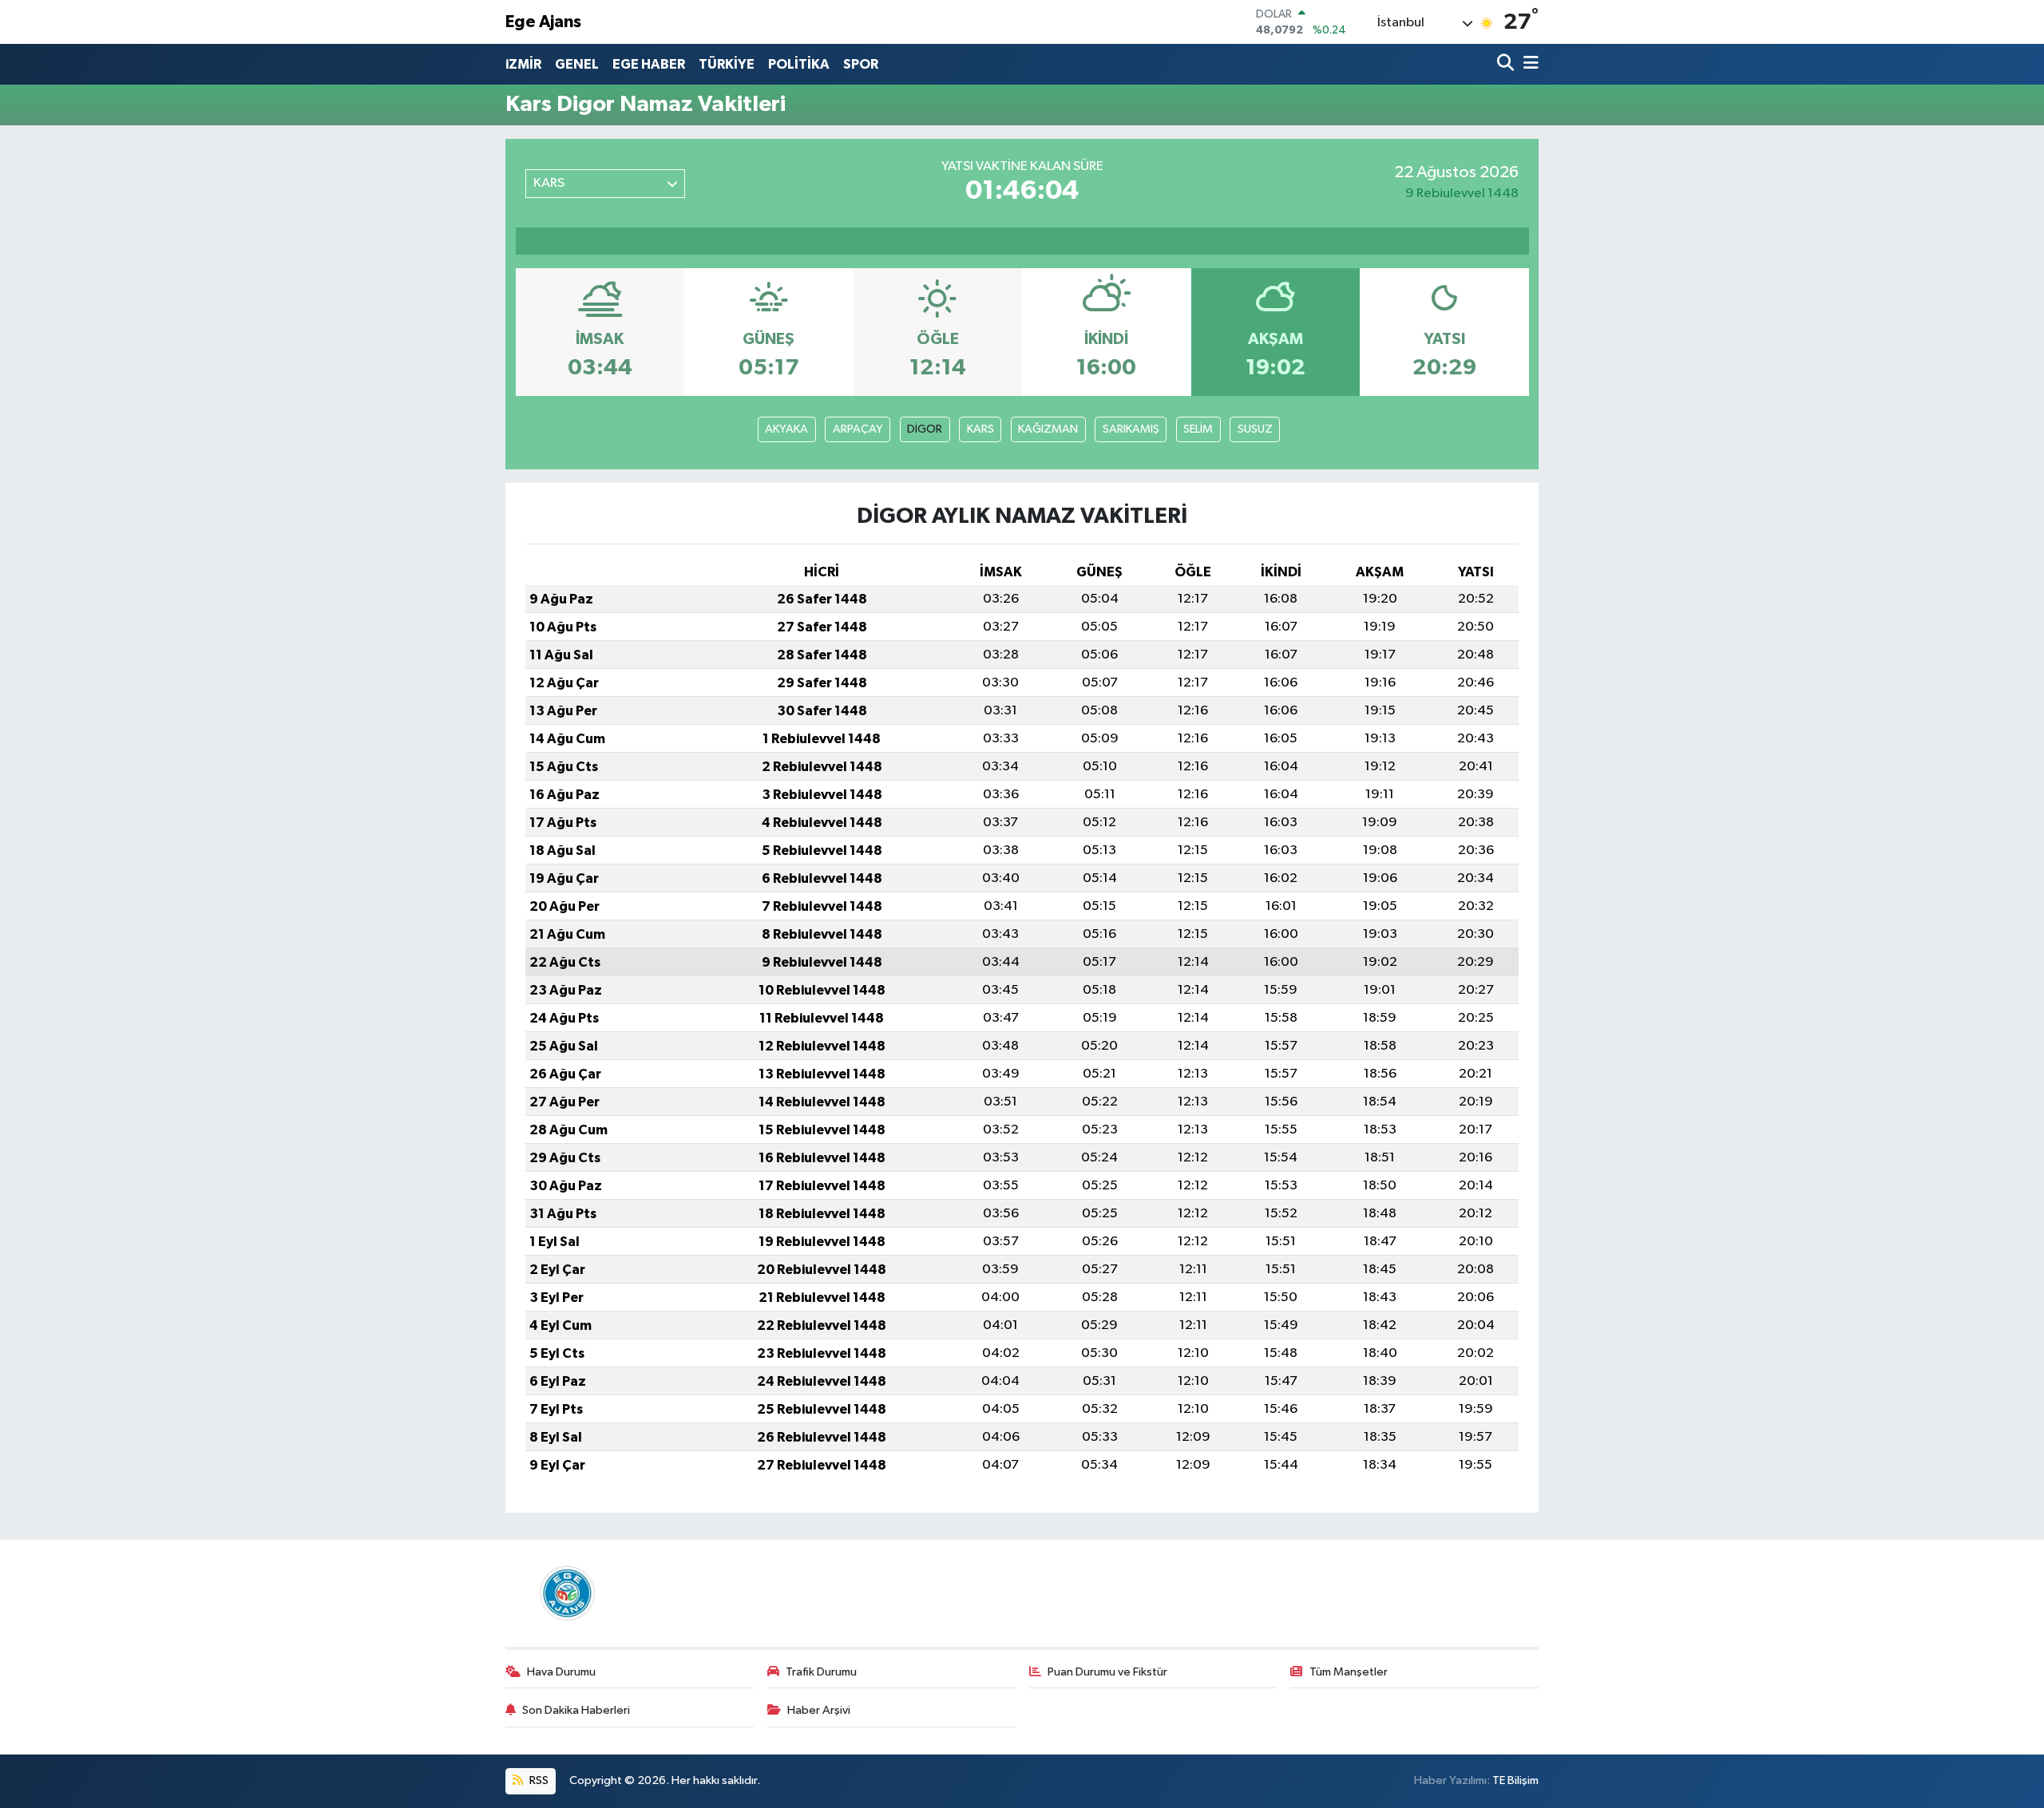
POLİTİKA (799, 64)
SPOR (861, 64)
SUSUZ (1255, 429)
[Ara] (1507, 64)
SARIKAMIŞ (1131, 429)
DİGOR (925, 429)
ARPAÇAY (858, 429)
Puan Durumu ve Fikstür (1107, 1672)
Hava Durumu (561, 1672)
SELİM (1198, 429)
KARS (980, 429)
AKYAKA (786, 429)
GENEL (577, 64)
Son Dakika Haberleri (576, 1710)
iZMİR (523, 64)
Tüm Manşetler (1349, 1672)
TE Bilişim (1515, 1780)
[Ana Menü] (1528, 64)
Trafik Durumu (821, 1672)
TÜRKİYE (727, 64)
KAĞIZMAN (1048, 429)
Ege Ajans (543, 22)
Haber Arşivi (819, 1710)
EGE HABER (649, 64)
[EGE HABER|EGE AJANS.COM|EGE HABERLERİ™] (565, 1593)
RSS (538, 1780)
